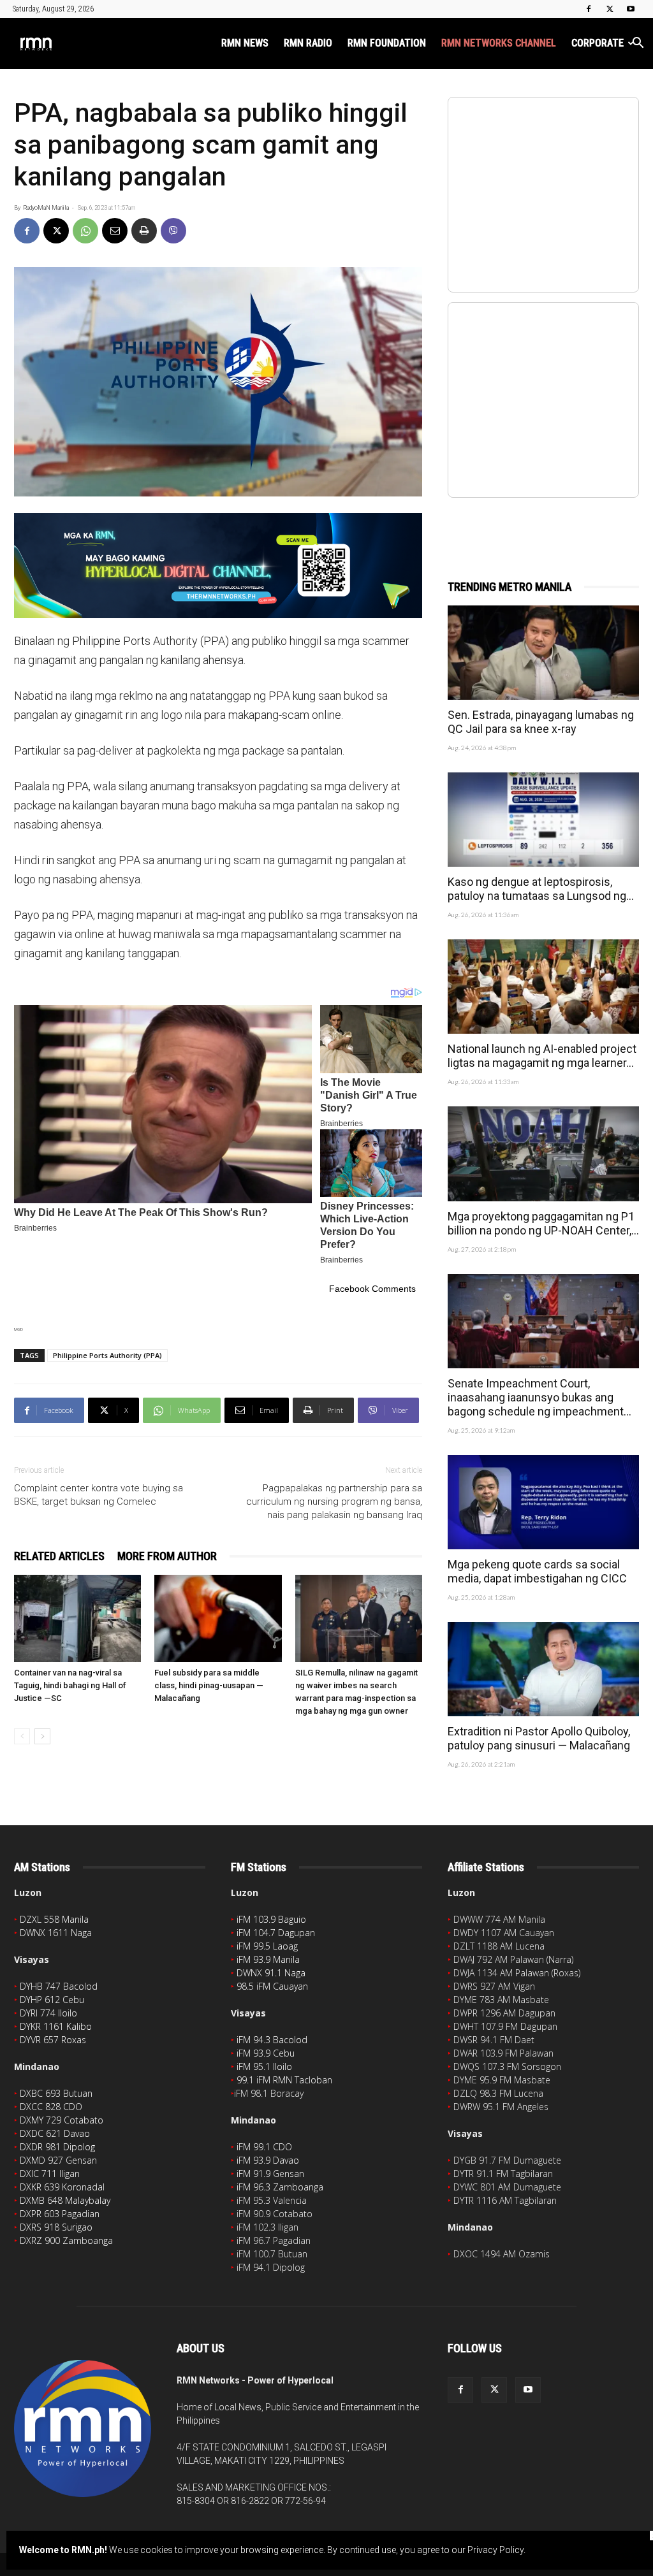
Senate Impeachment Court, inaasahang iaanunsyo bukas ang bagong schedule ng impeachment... (539, 1397)
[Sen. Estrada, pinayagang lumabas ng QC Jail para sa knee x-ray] (543, 653)
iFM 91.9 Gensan (270, 2174)
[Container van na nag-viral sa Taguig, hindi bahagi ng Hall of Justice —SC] (77, 1618)
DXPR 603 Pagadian (60, 2214)
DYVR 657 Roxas (53, 2040)
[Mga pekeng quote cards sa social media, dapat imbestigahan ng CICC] (543, 1502)
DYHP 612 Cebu (52, 2000)
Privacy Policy (495, 2550)
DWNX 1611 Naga (56, 1933)
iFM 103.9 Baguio (271, 1919)
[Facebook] (589, 9)
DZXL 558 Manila (54, 1919)
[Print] (144, 231)
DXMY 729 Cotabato (62, 2120)
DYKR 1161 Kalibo (56, 2026)
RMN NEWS (245, 43)
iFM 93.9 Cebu (266, 2053)
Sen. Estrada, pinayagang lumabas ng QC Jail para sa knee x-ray (541, 722)
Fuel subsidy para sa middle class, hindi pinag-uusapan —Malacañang (209, 1685)
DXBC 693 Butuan (56, 2093)
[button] (638, 44)
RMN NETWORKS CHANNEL (499, 43)
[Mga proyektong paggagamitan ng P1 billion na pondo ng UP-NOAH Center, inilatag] (543, 1154)
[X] (610, 9)
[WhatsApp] (85, 231)
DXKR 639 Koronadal (62, 2187)
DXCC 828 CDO (51, 2107)
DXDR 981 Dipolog (57, 2147)
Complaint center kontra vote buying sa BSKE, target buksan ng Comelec (99, 1495)
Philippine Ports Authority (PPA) (107, 1355)
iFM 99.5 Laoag (267, 1946)
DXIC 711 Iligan (50, 2174)
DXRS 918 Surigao (56, 2227)
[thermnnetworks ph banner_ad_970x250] (218, 566)
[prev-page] (22, 1736)
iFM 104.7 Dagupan (276, 1933)
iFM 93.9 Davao (268, 2160)
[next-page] (42, 1736)
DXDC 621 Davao (55, 2133)
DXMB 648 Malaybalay (65, 2200)
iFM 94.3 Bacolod (272, 2040)
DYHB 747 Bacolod (59, 1986)
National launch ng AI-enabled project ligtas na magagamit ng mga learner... (542, 1056)
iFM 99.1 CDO (264, 2147)
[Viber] (173, 231)
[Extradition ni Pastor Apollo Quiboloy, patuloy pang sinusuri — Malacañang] (543, 1669)
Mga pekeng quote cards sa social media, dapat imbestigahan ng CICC (537, 1571)
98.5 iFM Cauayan (272, 1986)
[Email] (115, 231)
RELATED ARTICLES (59, 1556)
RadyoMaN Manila (46, 208)
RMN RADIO (308, 43)
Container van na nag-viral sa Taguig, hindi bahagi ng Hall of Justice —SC (70, 1685)
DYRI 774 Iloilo (48, 2013)
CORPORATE (598, 43)
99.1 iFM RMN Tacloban (284, 2080)
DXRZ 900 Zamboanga (66, 2240)
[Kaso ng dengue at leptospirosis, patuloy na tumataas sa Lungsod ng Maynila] (543, 820)
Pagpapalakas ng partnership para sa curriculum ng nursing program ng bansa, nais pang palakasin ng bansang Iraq (334, 1501)
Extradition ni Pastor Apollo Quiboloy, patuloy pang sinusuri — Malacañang (539, 1738)
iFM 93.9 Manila (268, 1959)
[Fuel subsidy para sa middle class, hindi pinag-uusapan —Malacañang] (218, 1618)
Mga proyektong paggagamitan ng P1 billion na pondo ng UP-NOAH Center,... (543, 1223)
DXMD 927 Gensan (58, 2160)
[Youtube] (631, 9)
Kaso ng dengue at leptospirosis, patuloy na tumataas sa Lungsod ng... (541, 889)
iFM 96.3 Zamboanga (280, 2187)
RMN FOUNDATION (387, 43)
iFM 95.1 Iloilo (264, 2066)
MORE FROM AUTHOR (167, 1556)
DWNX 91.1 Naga (271, 1973)
